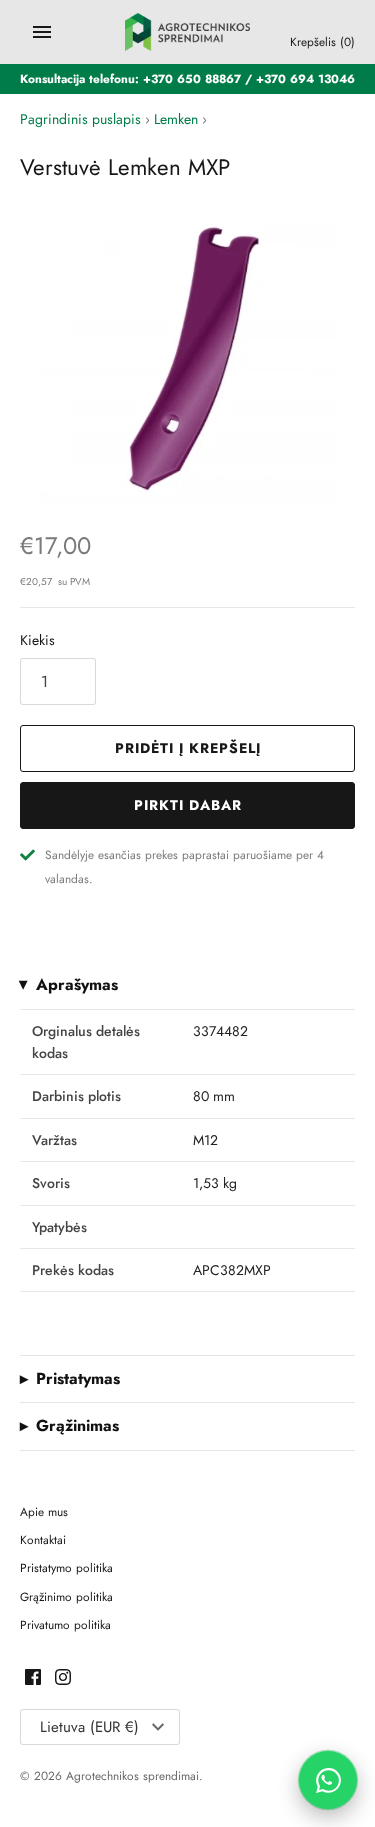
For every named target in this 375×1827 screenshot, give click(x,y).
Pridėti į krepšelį (188, 748)
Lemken (176, 119)
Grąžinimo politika (66, 1596)
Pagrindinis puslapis (80, 119)
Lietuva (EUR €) (89, 1727)
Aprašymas (77, 985)
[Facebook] (33, 1678)
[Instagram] (63, 1678)
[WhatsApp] (328, 1780)
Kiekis (37, 640)
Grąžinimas (77, 1426)
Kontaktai (43, 1539)
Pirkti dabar (188, 805)
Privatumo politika (65, 1624)
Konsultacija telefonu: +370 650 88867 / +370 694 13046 (187, 78)
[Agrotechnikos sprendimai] (187, 32)
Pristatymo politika (66, 1567)
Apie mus (44, 1511)
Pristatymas (78, 1379)
